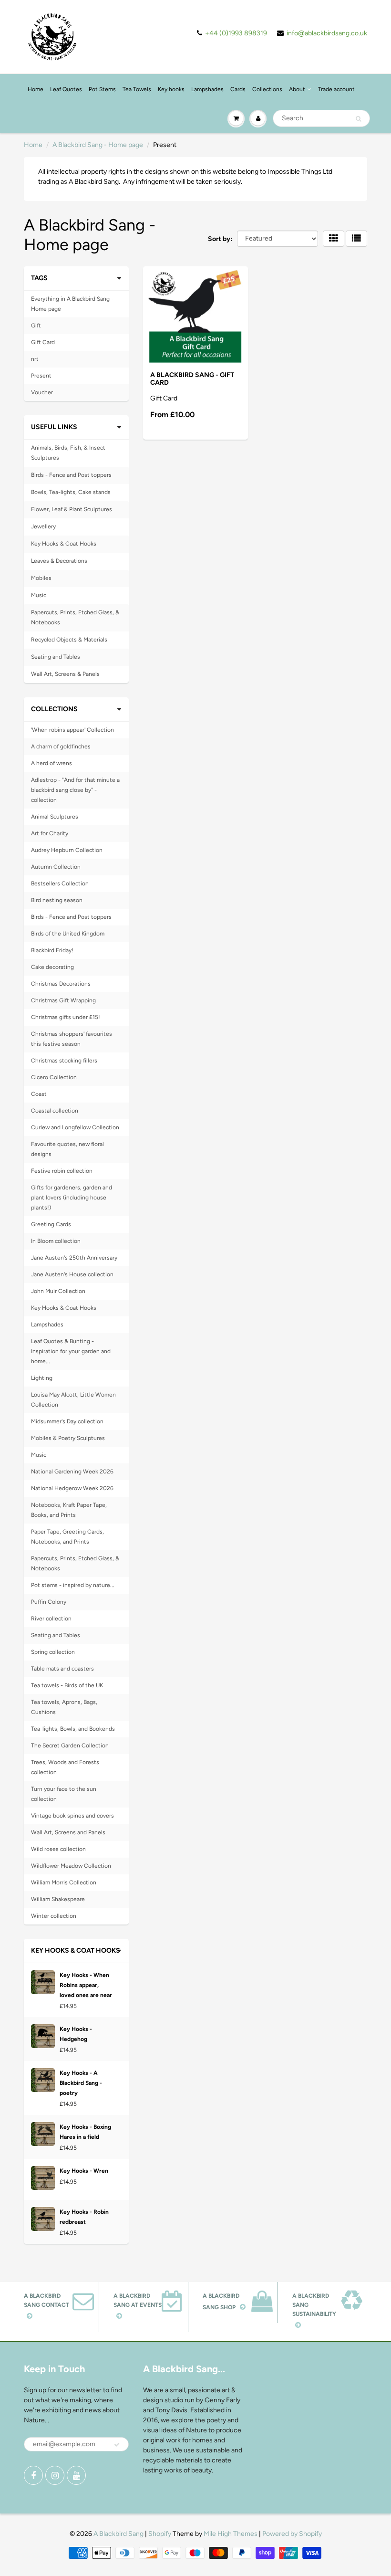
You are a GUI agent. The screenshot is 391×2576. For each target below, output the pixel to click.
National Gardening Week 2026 (72, 1472)
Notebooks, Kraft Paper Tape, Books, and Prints (69, 1510)
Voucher (42, 392)
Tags (39, 278)
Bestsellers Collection (60, 883)
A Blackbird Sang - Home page (98, 145)
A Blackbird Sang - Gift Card (192, 379)
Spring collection (53, 1652)
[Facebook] (33, 2475)
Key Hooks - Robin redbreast (84, 2217)
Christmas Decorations (61, 984)
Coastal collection (55, 1111)
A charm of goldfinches (61, 747)
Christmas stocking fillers (64, 1061)
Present (41, 376)
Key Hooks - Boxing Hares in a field (85, 2132)
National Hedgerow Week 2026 (72, 1488)
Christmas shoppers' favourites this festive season (72, 1039)
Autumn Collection (56, 867)
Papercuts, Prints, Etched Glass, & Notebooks (75, 617)
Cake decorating (52, 967)
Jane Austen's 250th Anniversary (74, 1258)
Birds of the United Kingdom (68, 934)
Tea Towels (137, 89)
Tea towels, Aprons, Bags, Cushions (64, 1707)
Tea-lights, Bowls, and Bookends (73, 1729)
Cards (238, 89)
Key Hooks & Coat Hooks (64, 544)
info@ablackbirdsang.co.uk (327, 33)
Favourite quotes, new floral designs (67, 1149)
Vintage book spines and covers (72, 1816)
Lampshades (207, 89)
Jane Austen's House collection (72, 1274)
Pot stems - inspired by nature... (73, 1585)
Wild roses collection (58, 1849)
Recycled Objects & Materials (69, 640)
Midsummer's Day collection (67, 1421)
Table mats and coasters (62, 1669)
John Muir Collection (58, 1291)
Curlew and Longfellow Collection (75, 1127)
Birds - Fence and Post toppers (71, 475)
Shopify (160, 2534)
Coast (39, 1094)
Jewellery (43, 526)
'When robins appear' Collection (72, 730)
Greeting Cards (51, 1224)
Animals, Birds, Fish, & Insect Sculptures (68, 453)
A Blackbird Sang (118, 2534)
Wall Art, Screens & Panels (65, 674)
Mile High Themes (231, 2534)
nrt (35, 359)
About (297, 89)
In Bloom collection (56, 1241)
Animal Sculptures (55, 817)
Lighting (42, 1378)
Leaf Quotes (66, 89)
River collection (51, 1619)
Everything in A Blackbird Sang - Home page (72, 304)
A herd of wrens (51, 763)
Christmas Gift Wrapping (63, 1000)
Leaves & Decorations (59, 561)
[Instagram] (55, 2475)
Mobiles (41, 578)
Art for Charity (50, 833)
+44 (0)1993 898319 (236, 33)
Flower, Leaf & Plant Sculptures (72, 509)
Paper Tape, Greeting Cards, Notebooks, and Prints (67, 1537)
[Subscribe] (117, 2445)
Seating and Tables (56, 657)
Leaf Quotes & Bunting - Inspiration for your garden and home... (71, 1351)
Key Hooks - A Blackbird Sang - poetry (81, 2083)
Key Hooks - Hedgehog (76, 2034)
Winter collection (54, 1916)
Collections (267, 89)
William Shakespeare (58, 1899)
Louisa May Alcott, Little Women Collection (73, 1400)
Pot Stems (102, 89)
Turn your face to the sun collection (64, 1794)
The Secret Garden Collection (70, 1745)
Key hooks (171, 89)
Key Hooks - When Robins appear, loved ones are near (86, 1985)
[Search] (358, 119)
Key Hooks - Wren (84, 2171)
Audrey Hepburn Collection (67, 850)
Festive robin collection (62, 1171)
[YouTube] (76, 2475)
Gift (36, 326)
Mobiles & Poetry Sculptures (68, 1438)
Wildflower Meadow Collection (71, 1866)
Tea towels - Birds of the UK (67, 1685)
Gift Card (43, 342)
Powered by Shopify (292, 2534)
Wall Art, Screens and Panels (68, 1832)
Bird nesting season (57, 900)
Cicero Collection (54, 1077)
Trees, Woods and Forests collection (65, 1767)
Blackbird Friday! (52, 950)
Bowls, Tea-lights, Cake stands (71, 492)
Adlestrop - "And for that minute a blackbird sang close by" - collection (75, 790)
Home (36, 89)
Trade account (336, 89)
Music (39, 595)
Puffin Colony (49, 1602)
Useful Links (54, 427)
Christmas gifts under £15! (66, 1017)
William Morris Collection (64, 1882)
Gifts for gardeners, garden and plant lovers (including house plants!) (72, 1198)
